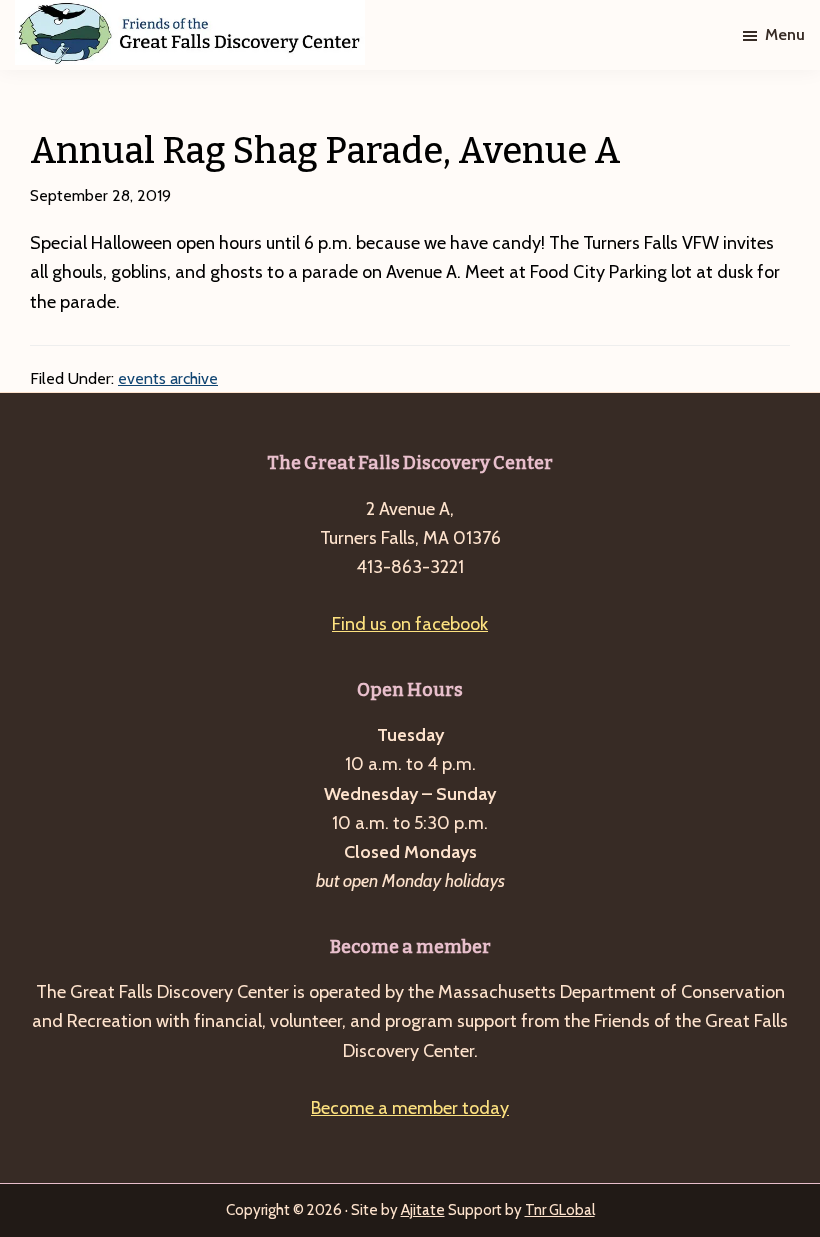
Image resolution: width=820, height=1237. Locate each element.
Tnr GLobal (560, 1210)
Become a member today (410, 1108)
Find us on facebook (410, 624)
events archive (168, 378)
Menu (785, 34)
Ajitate (423, 1210)
